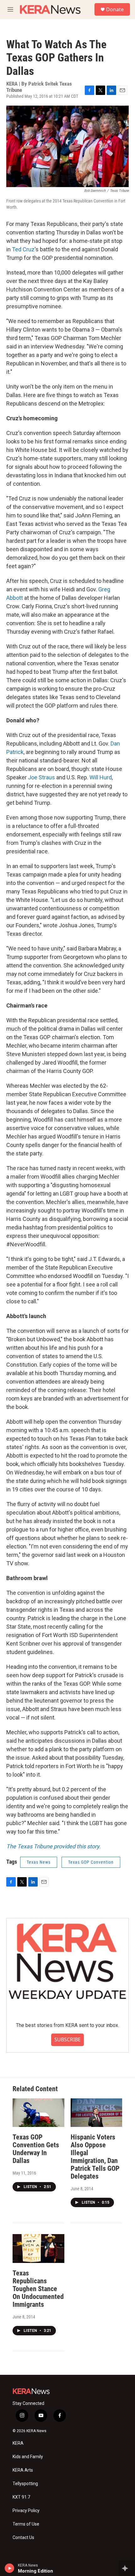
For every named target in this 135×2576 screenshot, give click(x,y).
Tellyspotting (25, 2484)
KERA (18, 2443)
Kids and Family (28, 2457)
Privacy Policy (26, 2511)
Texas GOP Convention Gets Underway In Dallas (36, 2149)
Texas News (39, 1862)
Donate (115, 9)
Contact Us (23, 2538)
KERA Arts (23, 2470)
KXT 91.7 (21, 2497)
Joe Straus (41, 777)
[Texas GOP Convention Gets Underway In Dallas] (38, 2113)
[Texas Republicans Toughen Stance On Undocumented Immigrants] (38, 2249)
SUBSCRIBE (67, 2039)
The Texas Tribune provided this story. (54, 1846)
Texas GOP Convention (91, 1862)
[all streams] (127, 2568)
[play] (10, 2568)
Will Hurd (101, 777)
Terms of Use (26, 2524)
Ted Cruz (23, 249)
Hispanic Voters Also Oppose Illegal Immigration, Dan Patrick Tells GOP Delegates (95, 2157)
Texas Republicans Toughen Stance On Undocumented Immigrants (38, 2289)
